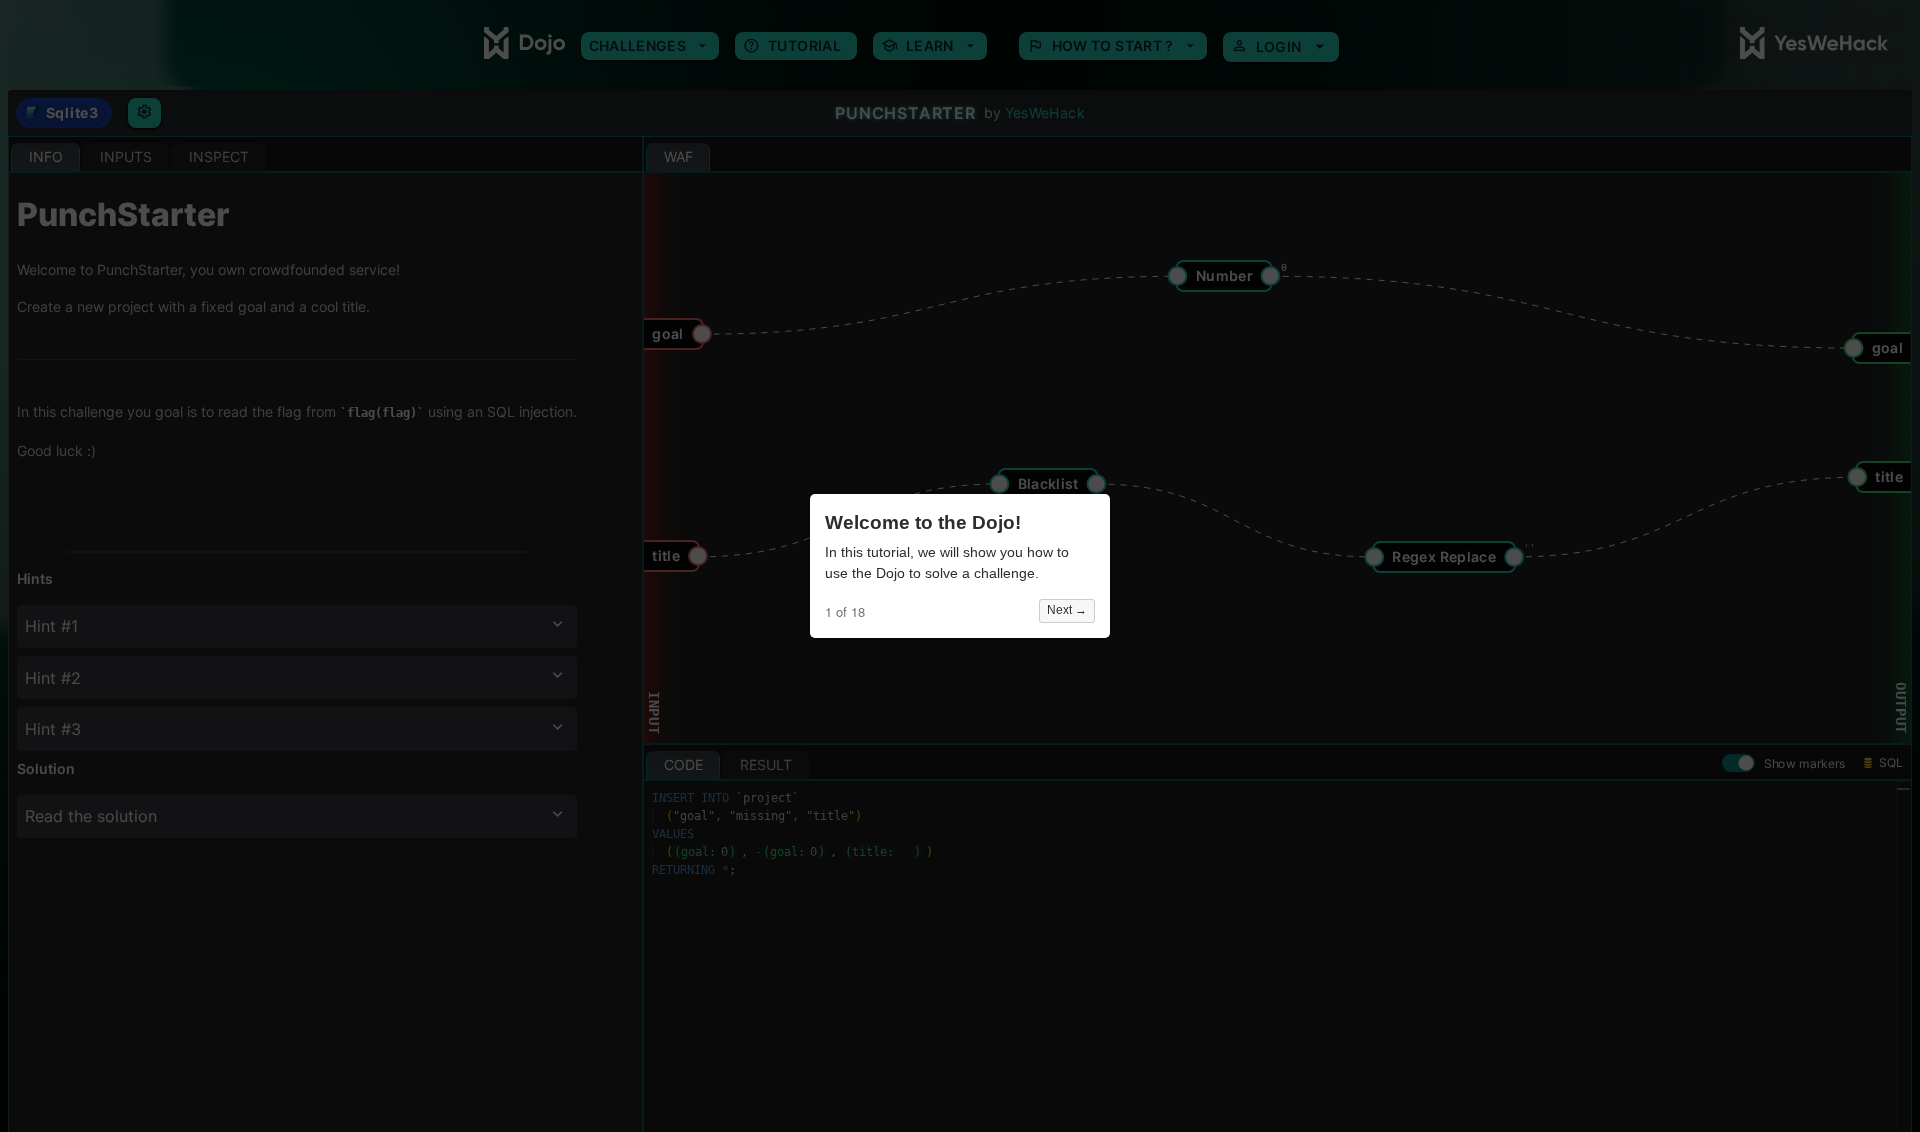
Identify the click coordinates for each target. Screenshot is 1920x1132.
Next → (1067, 610)
